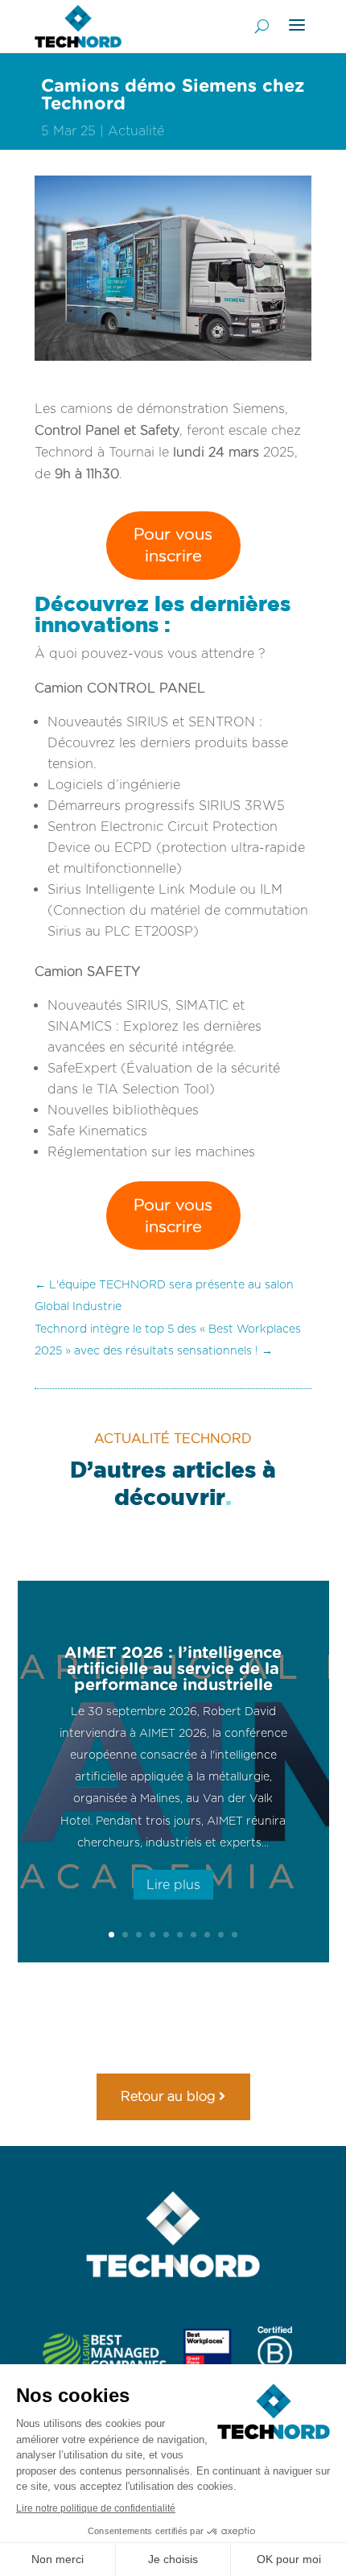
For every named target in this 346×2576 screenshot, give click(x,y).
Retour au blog (168, 2096)
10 (235, 1935)
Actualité (136, 131)
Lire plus (173, 1885)
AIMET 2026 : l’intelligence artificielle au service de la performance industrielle (173, 1668)
